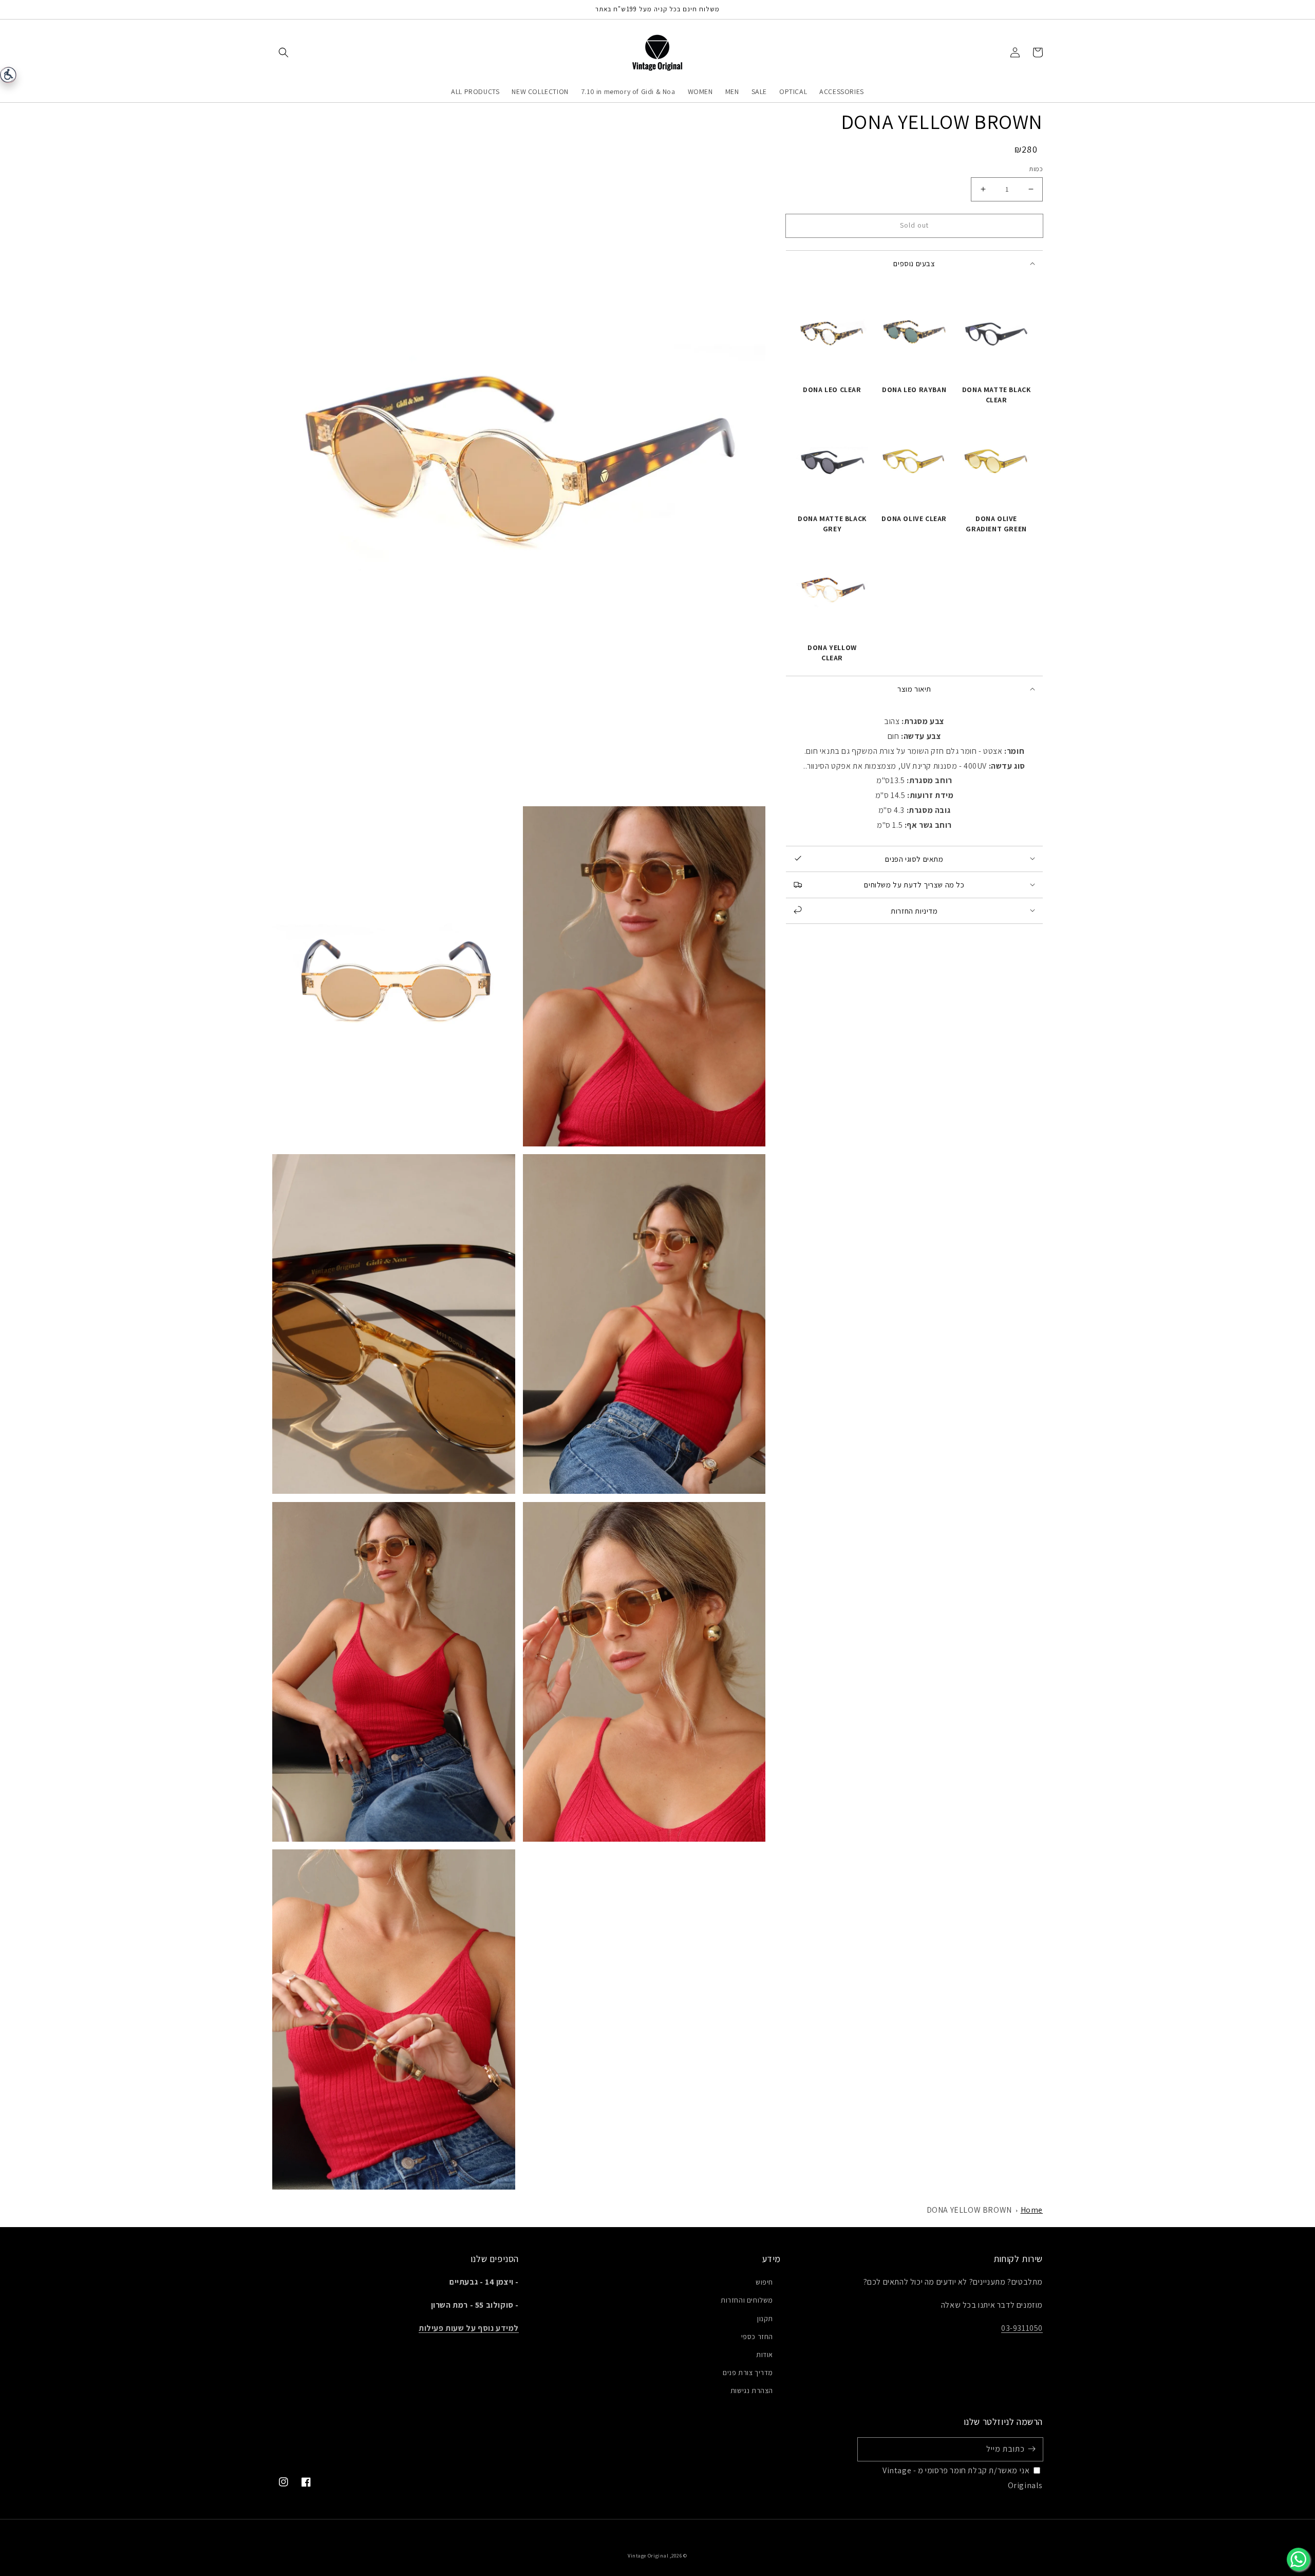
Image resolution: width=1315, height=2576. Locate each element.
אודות (765, 2355)
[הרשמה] (1031, 2449)
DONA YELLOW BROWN (969, 2210)
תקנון (765, 2319)
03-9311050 (1022, 2328)
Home (1032, 2210)
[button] (284, 52)
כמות (1036, 169)
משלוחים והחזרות (747, 2300)
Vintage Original (648, 2556)
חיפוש (764, 2282)
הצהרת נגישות (752, 2390)
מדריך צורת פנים (748, 2373)
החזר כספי (757, 2337)
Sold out (914, 225)
